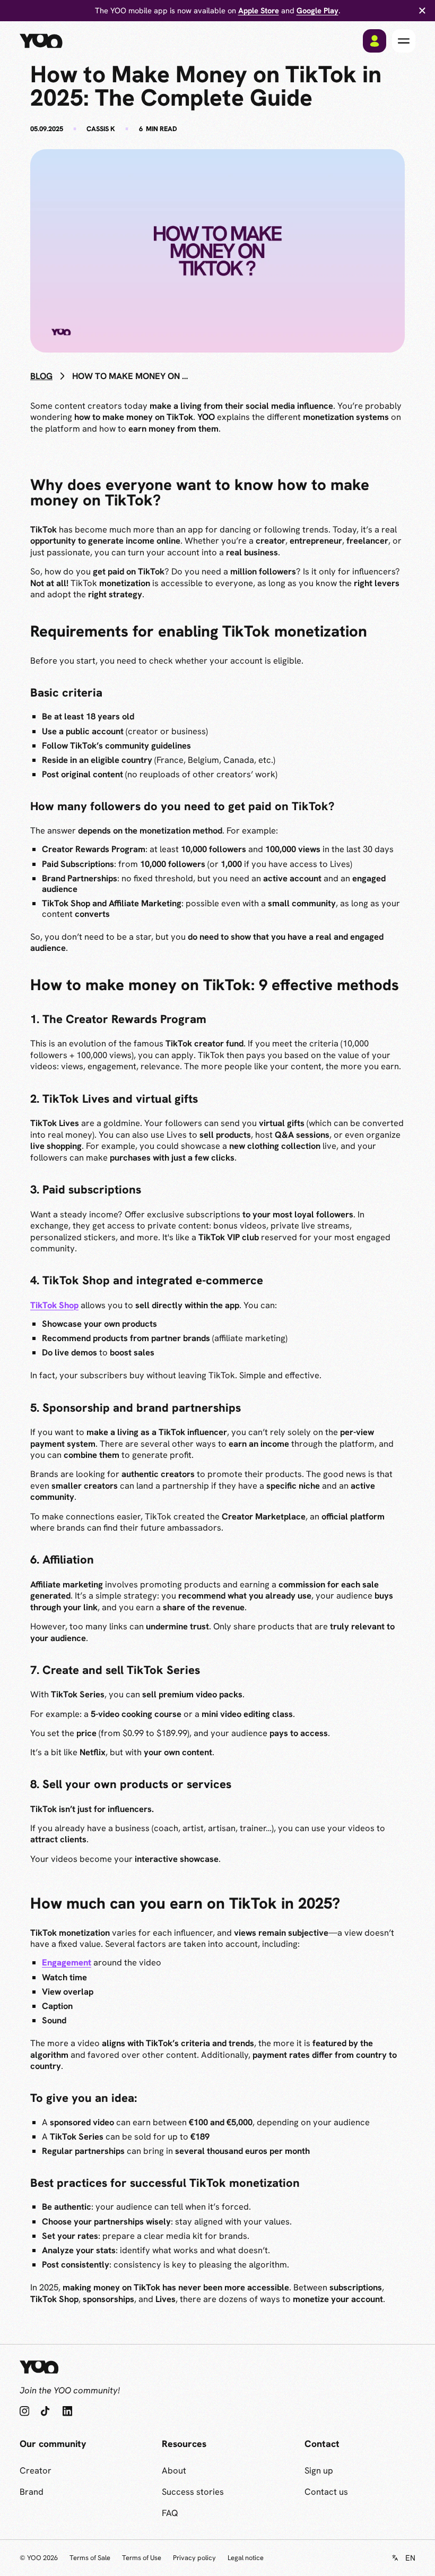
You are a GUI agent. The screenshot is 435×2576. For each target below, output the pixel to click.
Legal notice (246, 2558)
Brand (32, 2492)
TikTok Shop (54, 1305)
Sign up (319, 2470)
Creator (36, 2470)
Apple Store (259, 10)
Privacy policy (194, 2558)
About (174, 2470)
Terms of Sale (90, 2558)
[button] (404, 41)
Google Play (317, 10)
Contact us (326, 2492)
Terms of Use (142, 2558)
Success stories (193, 2492)
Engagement (67, 1962)
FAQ (170, 2513)
